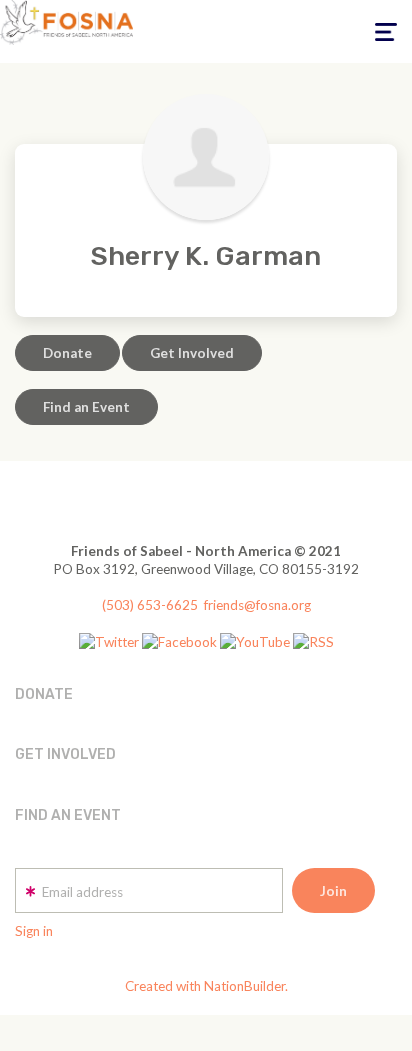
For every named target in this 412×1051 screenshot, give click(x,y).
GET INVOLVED (65, 754)
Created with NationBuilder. (206, 986)
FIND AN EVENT (68, 815)
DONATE (44, 694)
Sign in (34, 931)
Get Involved (192, 353)
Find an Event (86, 407)
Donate (67, 353)
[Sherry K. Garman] (206, 157)
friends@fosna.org (257, 605)
